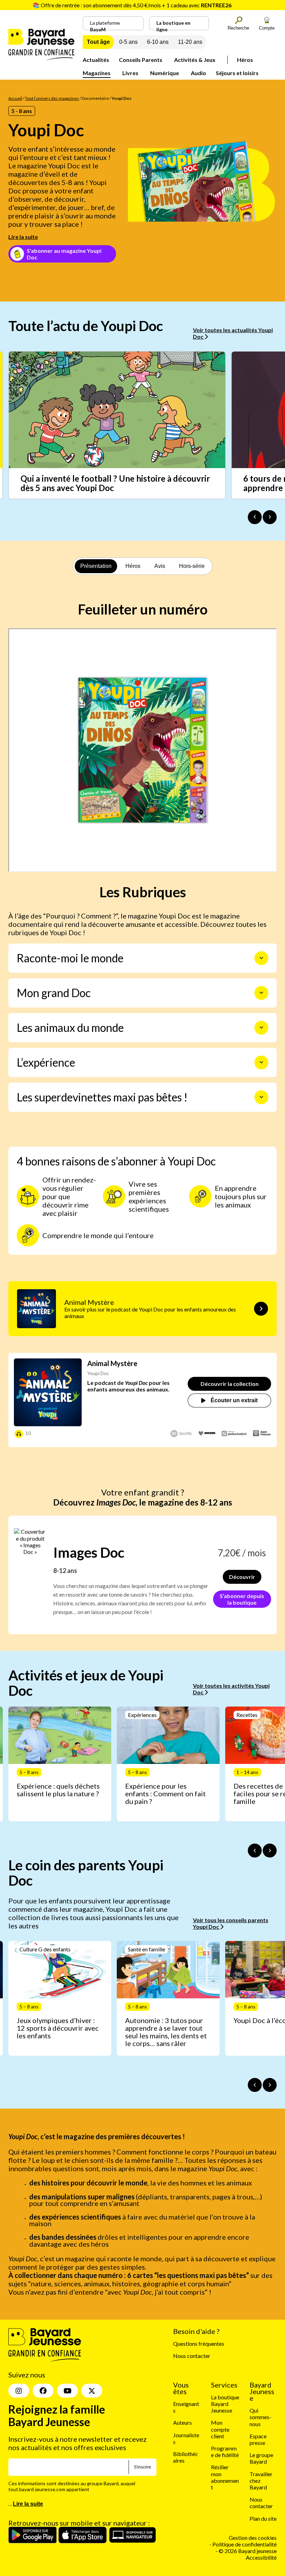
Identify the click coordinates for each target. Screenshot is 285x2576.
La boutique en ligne (173, 25)
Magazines (97, 73)
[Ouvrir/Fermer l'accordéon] (261, 958)
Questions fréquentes (199, 2344)
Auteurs (182, 2422)
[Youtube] (67, 2391)
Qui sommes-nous (260, 2417)
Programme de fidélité (225, 2451)
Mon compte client (220, 2429)
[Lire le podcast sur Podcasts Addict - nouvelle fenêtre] (234, 1434)
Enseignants (186, 2407)
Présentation (96, 566)
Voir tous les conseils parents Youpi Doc (231, 1923)
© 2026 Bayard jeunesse (248, 2551)
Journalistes (186, 2438)
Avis (160, 566)
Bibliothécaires (186, 2457)
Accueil (15, 98)
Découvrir (242, 1577)
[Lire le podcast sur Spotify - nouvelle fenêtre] (181, 1434)
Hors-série (192, 566)
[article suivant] (270, 1851)
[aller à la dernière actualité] (255, 517)
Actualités (96, 60)
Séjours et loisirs (237, 73)
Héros (245, 60)
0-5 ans (128, 42)
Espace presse (258, 2439)
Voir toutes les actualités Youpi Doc (233, 333)
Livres (130, 73)
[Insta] (19, 2391)
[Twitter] (92, 2391)
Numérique (165, 73)
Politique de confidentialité (245, 2544)
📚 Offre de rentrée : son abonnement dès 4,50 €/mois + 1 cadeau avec (132, 5)
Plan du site (263, 2518)
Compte (267, 28)
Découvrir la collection (230, 1384)
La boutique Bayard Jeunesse (225, 2404)
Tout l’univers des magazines (52, 98)
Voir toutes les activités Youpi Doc (231, 1689)
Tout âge (98, 42)
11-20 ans (190, 42)
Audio (198, 73)
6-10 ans (158, 42)
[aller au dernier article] (255, 1851)
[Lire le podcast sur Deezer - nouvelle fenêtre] (207, 1434)
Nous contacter (192, 2356)
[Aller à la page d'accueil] (41, 58)
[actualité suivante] (270, 517)
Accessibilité (261, 2557)
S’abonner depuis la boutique (242, 1599)
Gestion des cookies (253, 2538)
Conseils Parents (141, 60)
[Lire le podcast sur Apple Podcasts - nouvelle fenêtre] (262, 1434)
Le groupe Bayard (261, 2458)
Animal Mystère (112, 1363)
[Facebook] (43, 2391)
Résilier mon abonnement (225, 2477)
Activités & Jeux (195, 60)
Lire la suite (23, 237)
